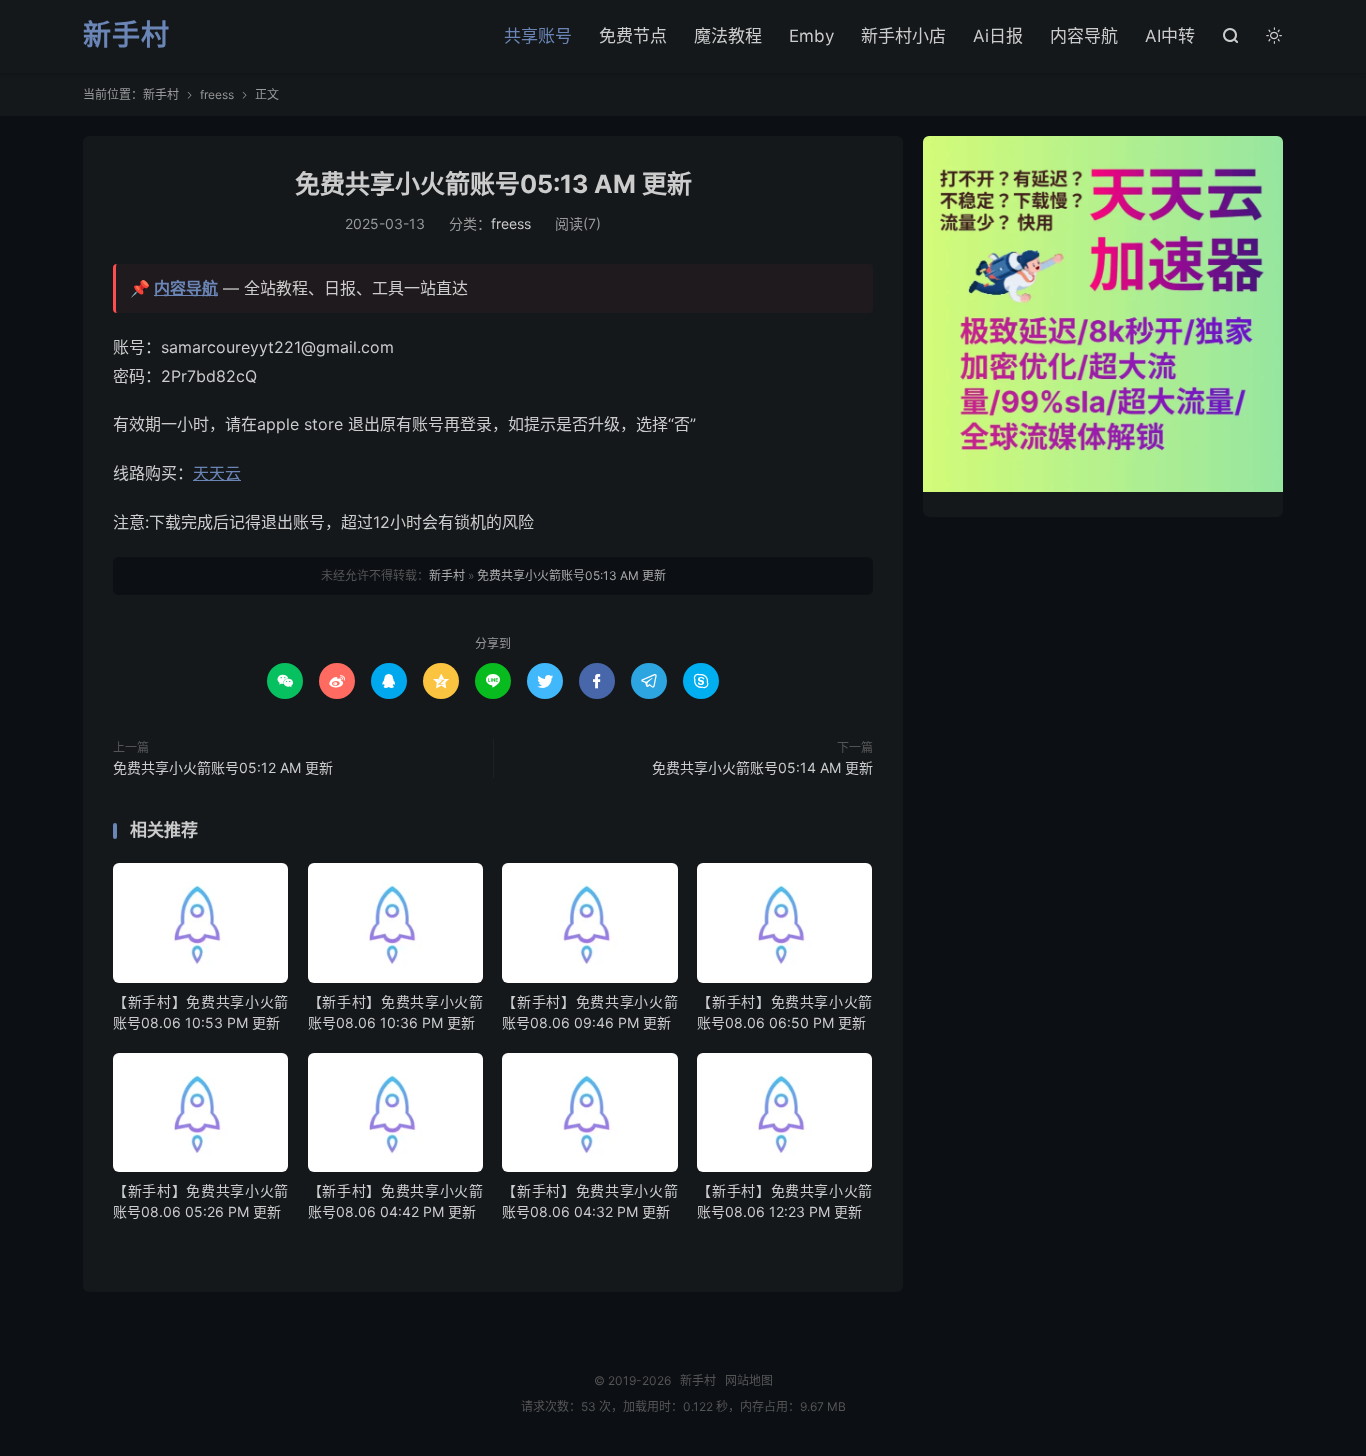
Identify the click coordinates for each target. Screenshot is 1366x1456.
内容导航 (1084, 36)
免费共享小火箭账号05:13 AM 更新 (493, 184)
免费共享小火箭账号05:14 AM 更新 (762, 767)
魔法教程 (728, 36)
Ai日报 (998, 36)
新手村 (126, 36)
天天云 (217, 473)
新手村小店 (903, 36)
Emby (811, 36)
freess (217, 94)
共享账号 (538, 36)
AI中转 (1170, 36)
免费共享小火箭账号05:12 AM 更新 (223, 767)
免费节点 (633, 36)
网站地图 (749, 1380)
